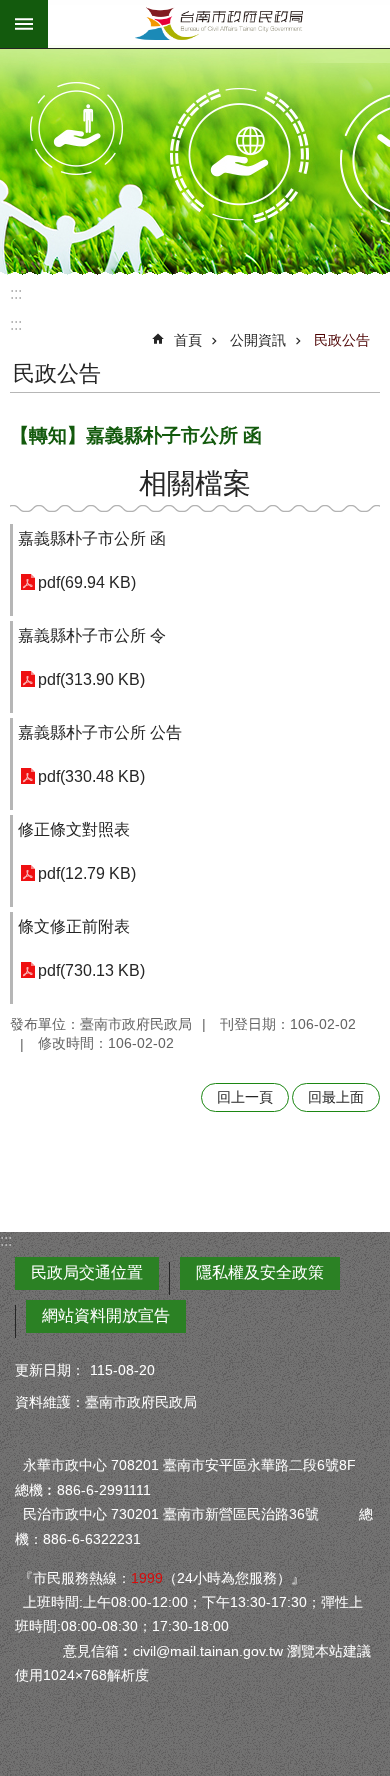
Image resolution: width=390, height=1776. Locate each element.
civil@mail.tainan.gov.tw (208, 1651)
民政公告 (342, 340)
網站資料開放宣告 (106, 1315)
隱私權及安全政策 (260, 1272)
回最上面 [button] (336, 1097)
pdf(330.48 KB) (91, 776)
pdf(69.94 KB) (87, 582)
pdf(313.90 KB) (91, 679)
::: (16, 293)
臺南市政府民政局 (219, 24)
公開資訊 (258, 340)
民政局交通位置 (87, 1272)
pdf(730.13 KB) (91, 970)
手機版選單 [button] (24, 24)
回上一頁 (245, 1097)
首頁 (188, 340)
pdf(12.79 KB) (87, 873)
